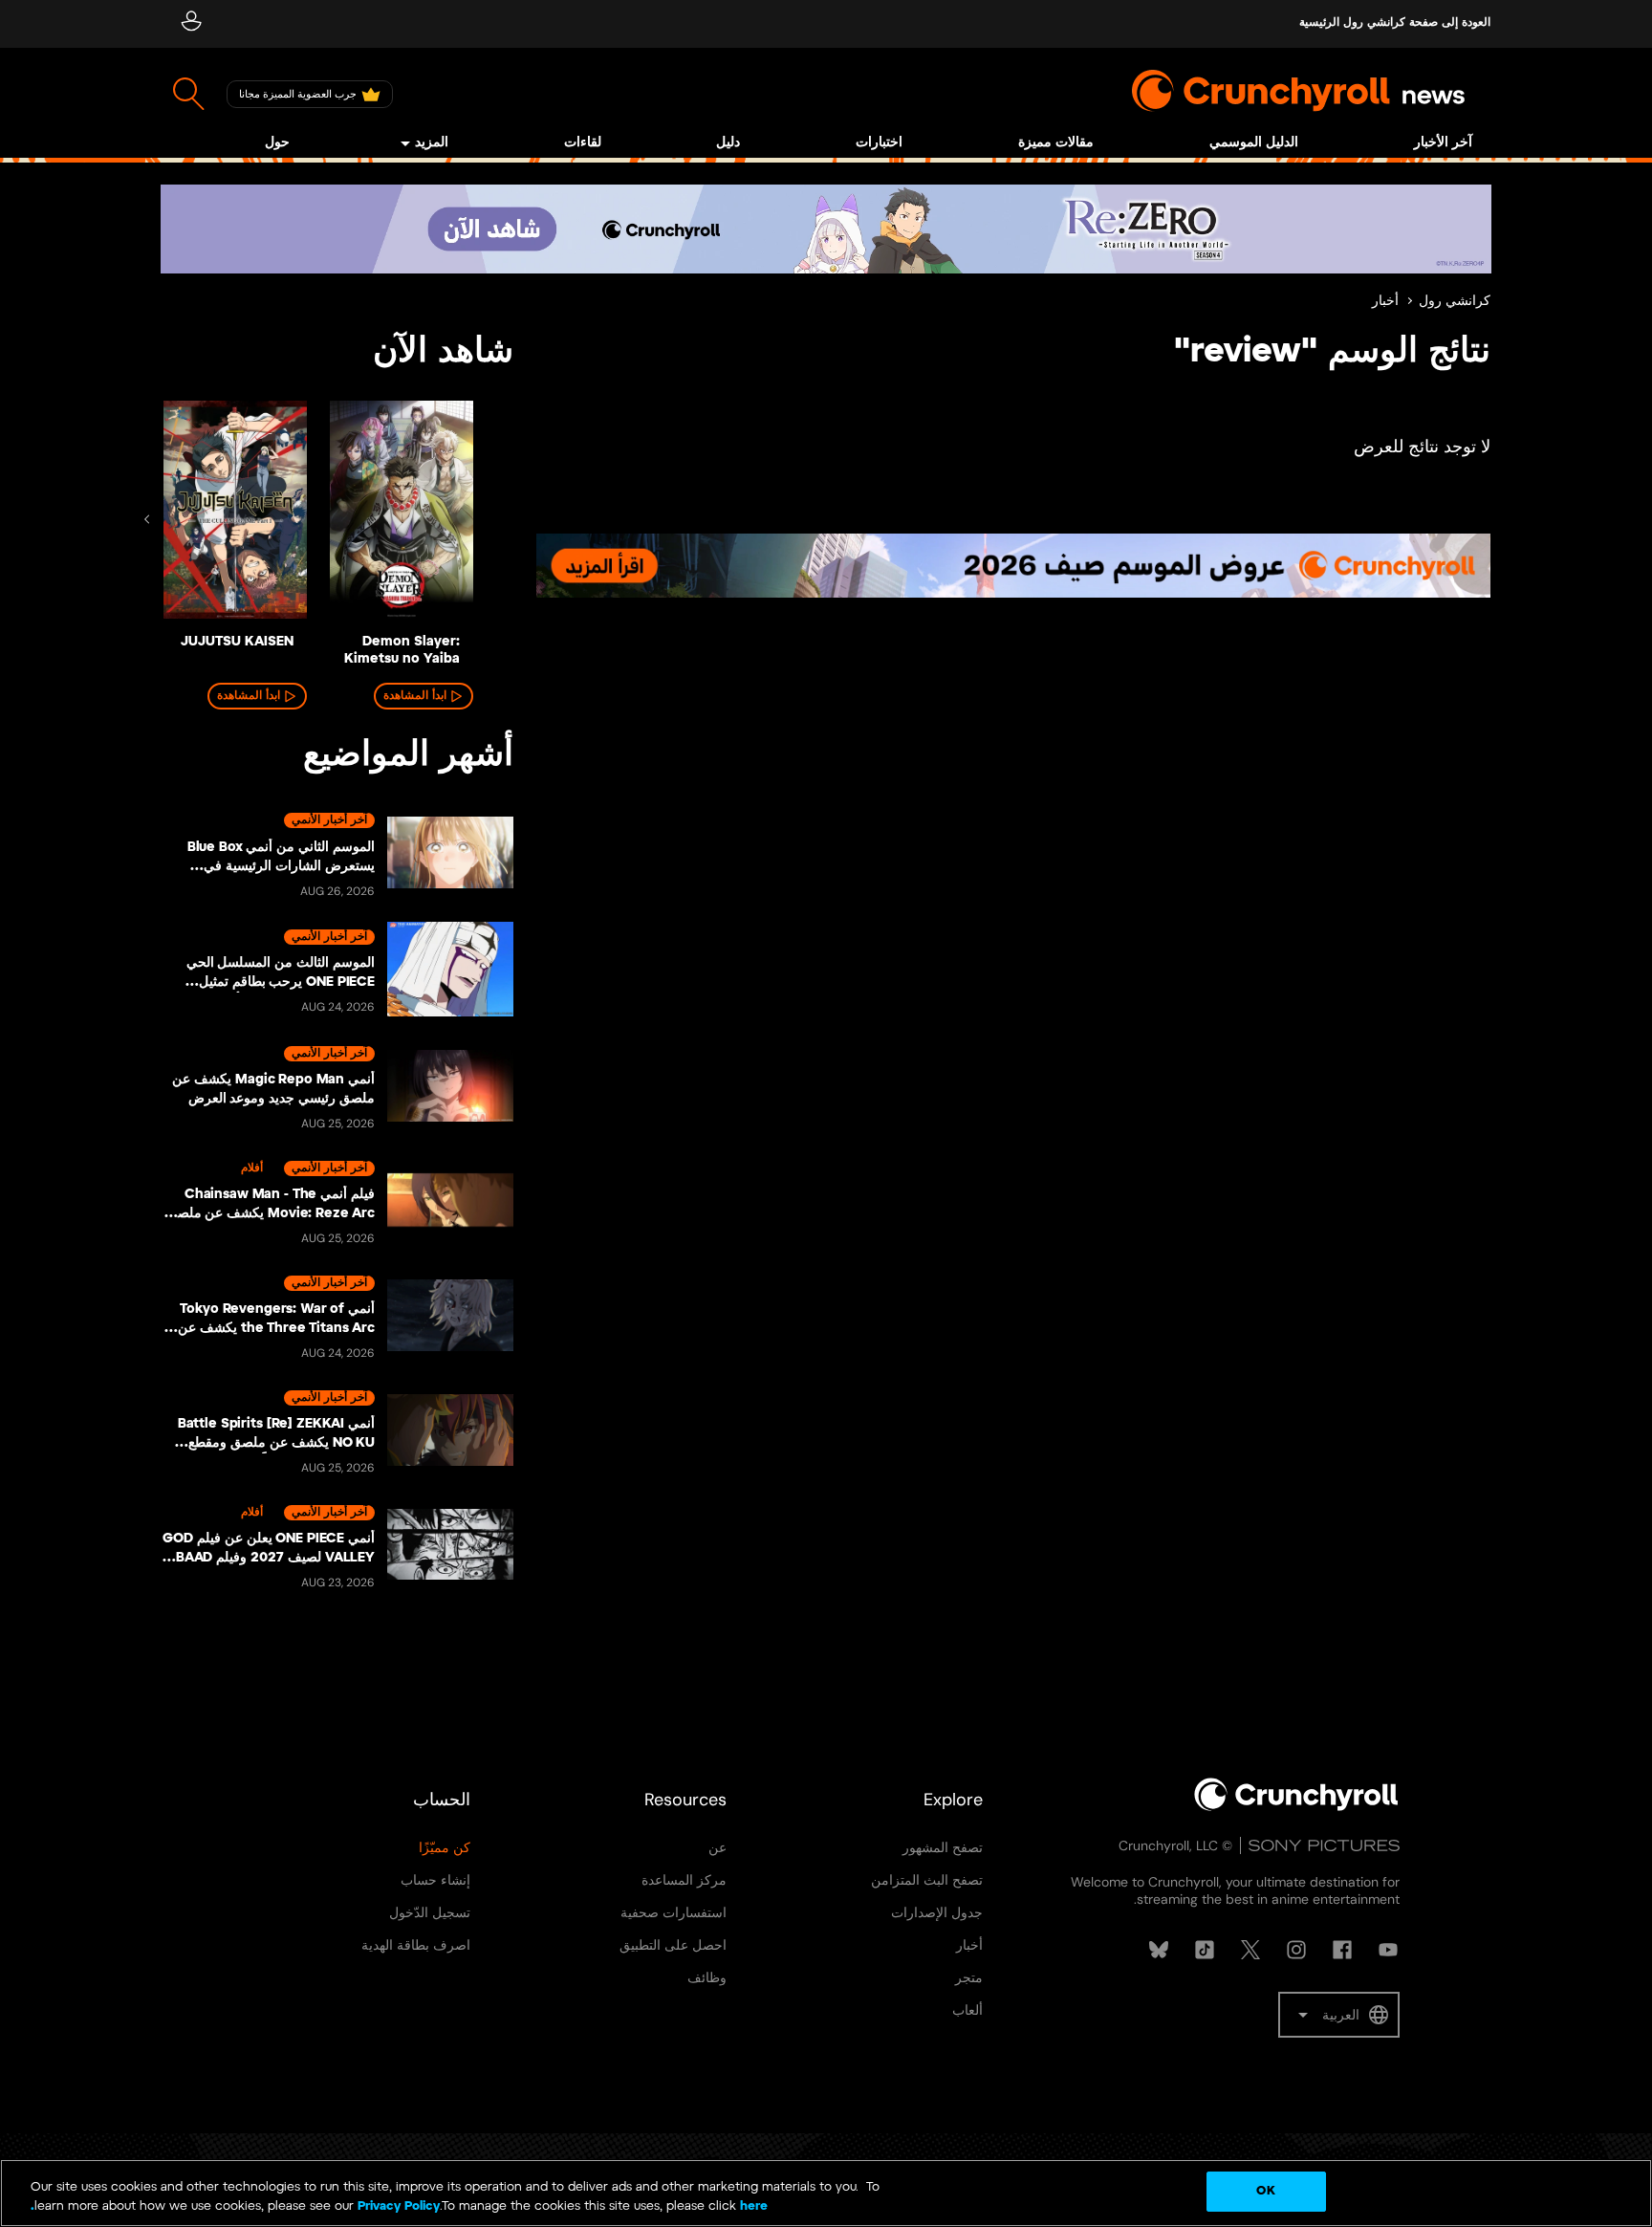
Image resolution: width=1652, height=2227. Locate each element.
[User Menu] (191, 24)
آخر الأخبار (1443, 143)
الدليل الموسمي (1254, 143)
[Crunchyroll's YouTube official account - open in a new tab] (1388, 1950)
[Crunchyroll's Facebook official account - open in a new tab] (1342, 1950)
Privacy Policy (399, 2206)
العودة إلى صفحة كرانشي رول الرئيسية (1395, 22)
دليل (728, 143)
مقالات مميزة (1056, 143)
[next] (147, 519)
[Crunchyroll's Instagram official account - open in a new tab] (1296, 1950)
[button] (1339, 2015)
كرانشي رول (1455, 302)
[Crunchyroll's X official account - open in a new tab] (1250, 1950)
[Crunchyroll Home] (1296, 1807)
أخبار (1385, 302)
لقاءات (583, 143)
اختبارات (879, 143)
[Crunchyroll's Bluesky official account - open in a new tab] (1159, 1950)
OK (1265, 2191)
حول (277, 143)
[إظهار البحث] (189, 94)
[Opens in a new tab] (826, 229)
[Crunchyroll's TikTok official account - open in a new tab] (1205, 1950)
